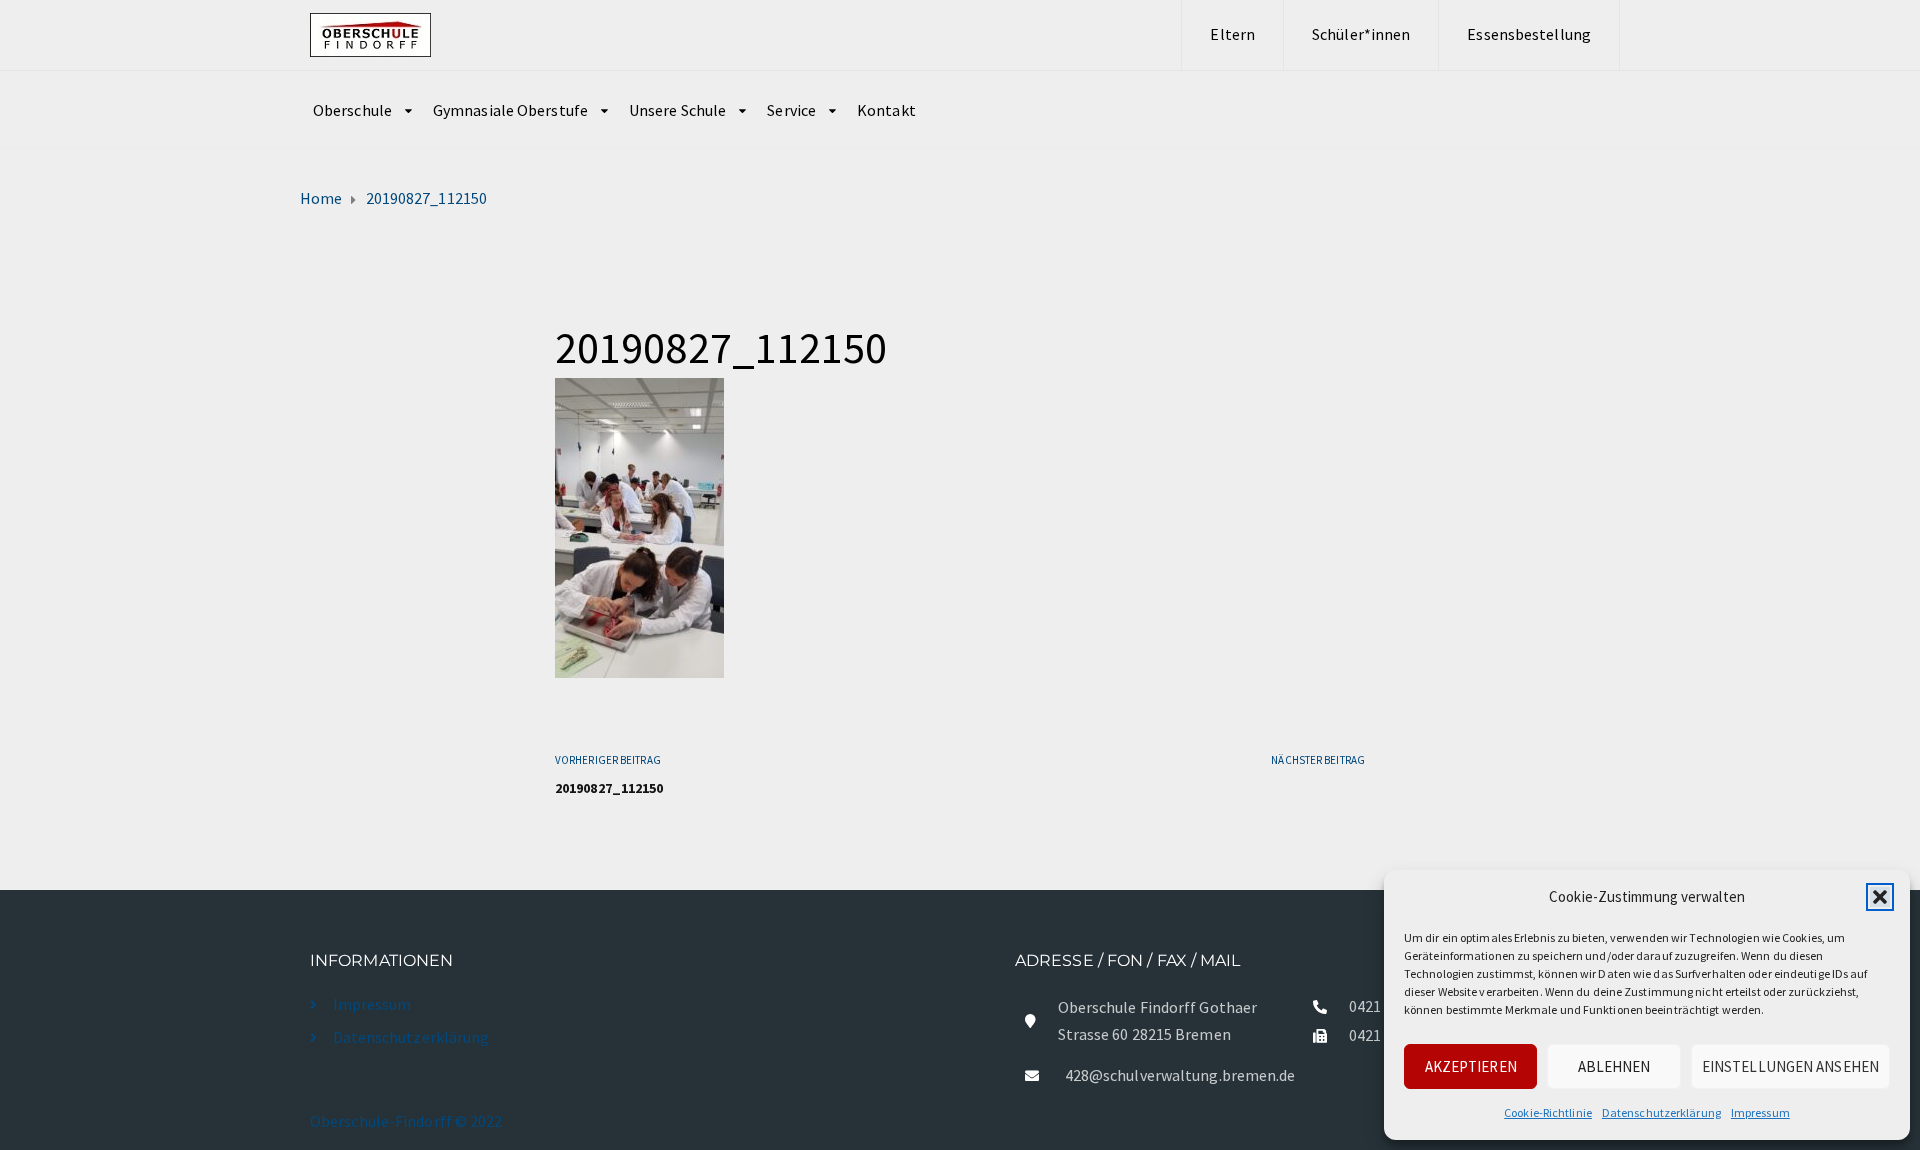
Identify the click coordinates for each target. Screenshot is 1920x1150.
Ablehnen (1614, 1066)
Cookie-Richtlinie (1548, 1112)
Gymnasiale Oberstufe (510, 110)
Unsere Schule (677, 110)
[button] (1880, 897)
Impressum (1760, 1112)
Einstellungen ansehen (1790, 1066)
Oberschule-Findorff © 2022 (406, 1121)
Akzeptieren (1471, 1066)
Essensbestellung (1529, 34)
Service (791, 110)
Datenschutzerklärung (1661, 1112)
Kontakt (886, 110)
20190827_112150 (609, 788)
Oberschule (352, 110)
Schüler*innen (1361, 34)
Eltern (1232, 34)
